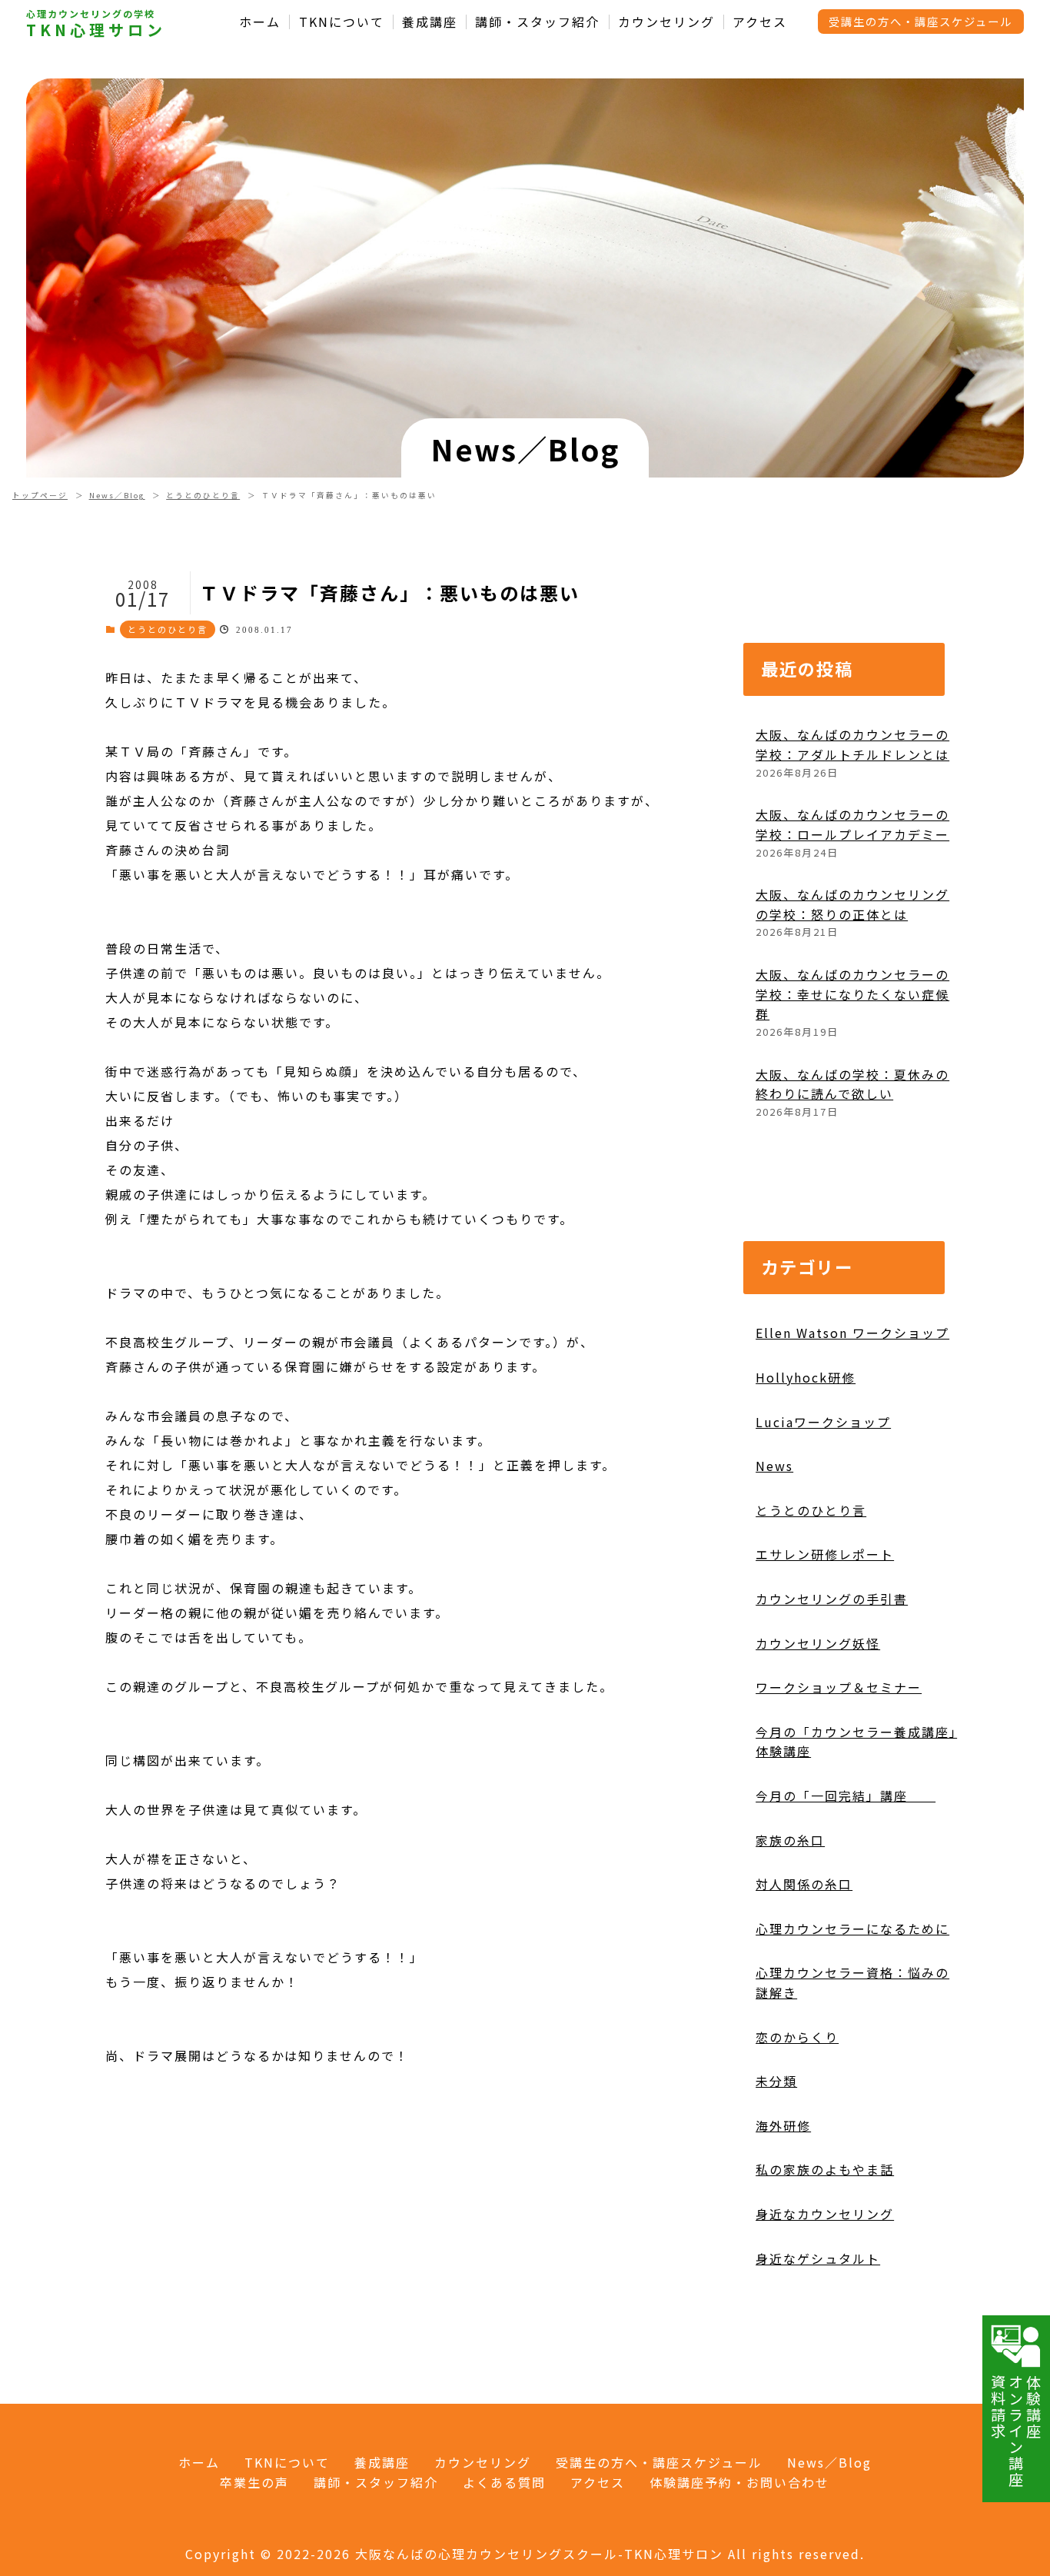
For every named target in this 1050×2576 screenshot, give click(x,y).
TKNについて (342, 22)
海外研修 (783, 2125)
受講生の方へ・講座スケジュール (920, 21)
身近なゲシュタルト (818, 2258)
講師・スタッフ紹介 (537, 22)
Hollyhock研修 (806, 1377)
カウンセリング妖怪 (818, 1643)
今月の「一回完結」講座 (846, 1796)
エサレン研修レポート (825, 1554)
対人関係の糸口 (804, 1884)
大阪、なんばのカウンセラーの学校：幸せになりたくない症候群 (852, 994)
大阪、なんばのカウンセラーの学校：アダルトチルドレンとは (852, 744)
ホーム (260, 22)
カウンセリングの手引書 (832, 1599)
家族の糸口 (790, 1840)
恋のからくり (797, 2037)
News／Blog (117, 495)
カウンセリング (666, 22)
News (774, 1466)
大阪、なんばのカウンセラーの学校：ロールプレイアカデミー (852, 824)
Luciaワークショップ (823, 1422)
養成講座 (430, 22)
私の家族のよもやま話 (825, 2169)
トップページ (40, 495)
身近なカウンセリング (825, 2214)
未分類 (776, 2081)
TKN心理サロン (96, 30)
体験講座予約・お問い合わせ (739, 2482)
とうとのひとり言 (203, 495)
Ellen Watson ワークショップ (852, 1333)
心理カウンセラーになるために (852, 1929)
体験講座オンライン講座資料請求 (1016, 2431)
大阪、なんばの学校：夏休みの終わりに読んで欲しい (852, 1084)
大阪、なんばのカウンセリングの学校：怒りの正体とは (852, 904)
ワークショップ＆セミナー (839, 1687)
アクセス (760, 22)
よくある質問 (504, 2482)
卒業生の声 (254, 2482)
